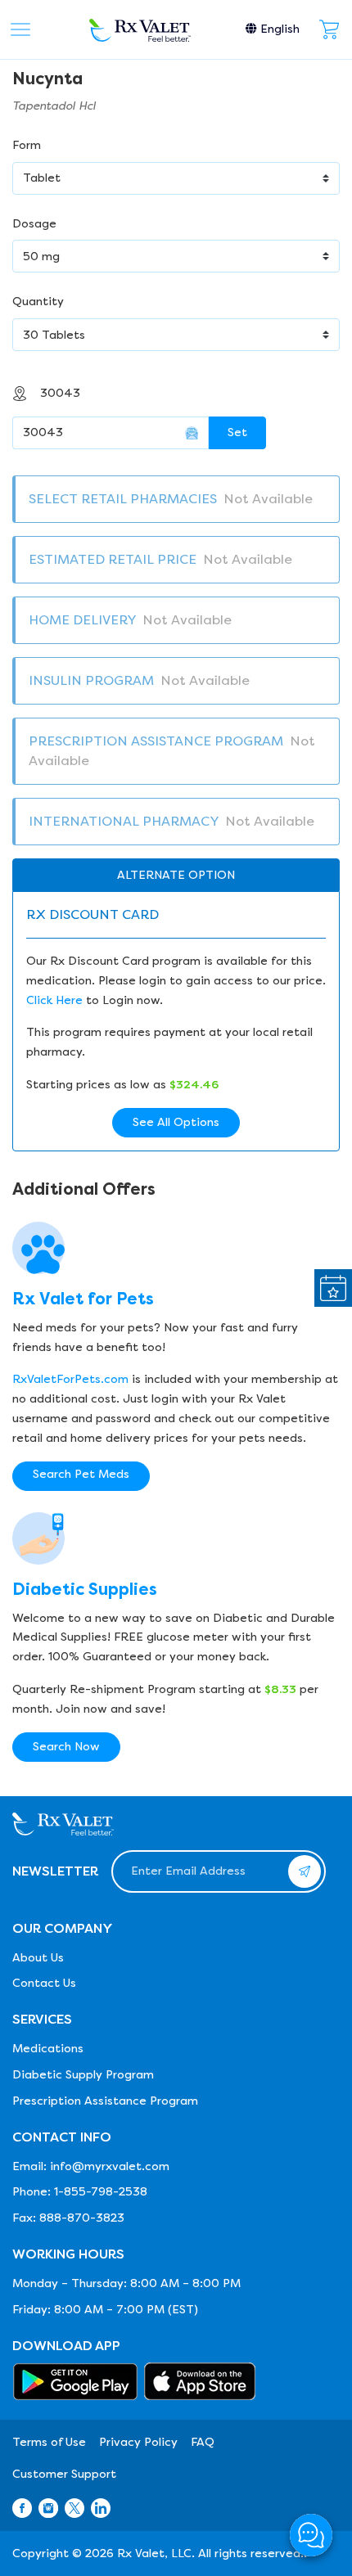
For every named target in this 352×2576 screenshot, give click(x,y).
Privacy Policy (138, 2442)
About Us (38, 1958)
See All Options (176, 1122)
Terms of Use (49, 2442)
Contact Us (44, 1983)
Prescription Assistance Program (105, 2101)
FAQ (203, 2442)
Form (27, 145)
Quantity (38, 302)
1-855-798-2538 (101, 2192)
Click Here (54, 1000)
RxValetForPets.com (70, 1379)
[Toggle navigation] (20, 29)
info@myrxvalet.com (110, 2166)
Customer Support (64, 2474)
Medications (48, 2049)
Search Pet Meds (81, 1474)
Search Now (66, 1747)
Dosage (34, 224)
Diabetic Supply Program (83, 2075)
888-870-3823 (82, 2218)
